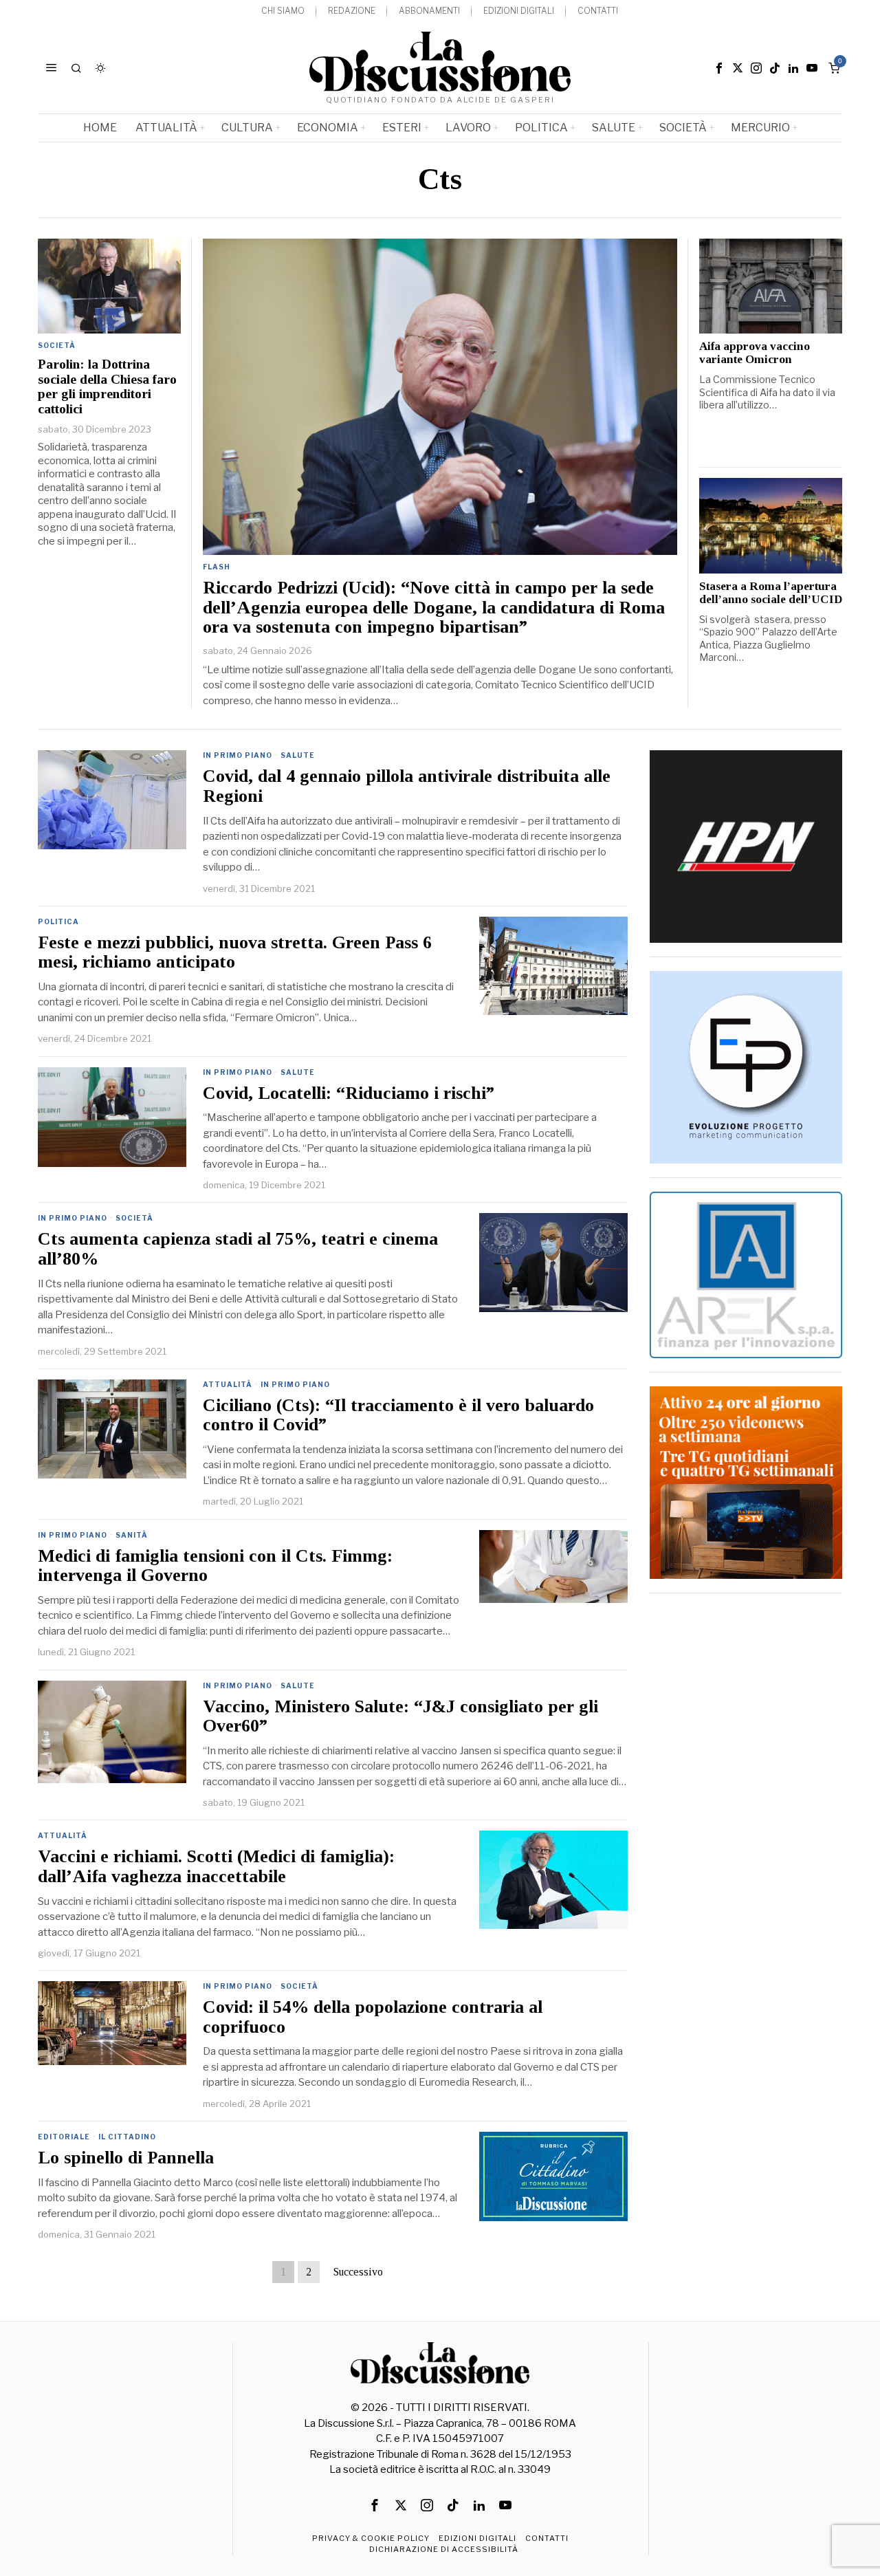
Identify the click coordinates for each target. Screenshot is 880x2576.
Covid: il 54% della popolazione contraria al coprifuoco (373, 2017)
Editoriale (64, 2137)
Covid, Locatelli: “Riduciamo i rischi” (349, 1093)
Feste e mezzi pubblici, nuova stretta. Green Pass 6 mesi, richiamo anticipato (235, 953)
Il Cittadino (127, 2137)
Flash (217, 567)
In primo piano (238, 755)
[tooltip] (719, 68)
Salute (298, 755)
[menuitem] (283, 11)
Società (57, 345)
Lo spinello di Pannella (126, 2158)
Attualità (228, 1384)
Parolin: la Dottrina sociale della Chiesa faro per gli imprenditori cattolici (107, 386)
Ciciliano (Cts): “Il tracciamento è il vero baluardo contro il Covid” (398, 1416)
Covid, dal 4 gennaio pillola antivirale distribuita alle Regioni (407, 786)
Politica (58, 921)
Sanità (132, 1535)
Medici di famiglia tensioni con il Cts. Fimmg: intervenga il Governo (215, 1566)
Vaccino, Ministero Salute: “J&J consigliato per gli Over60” (400, 1717)
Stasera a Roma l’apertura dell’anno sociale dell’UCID (771, 593)
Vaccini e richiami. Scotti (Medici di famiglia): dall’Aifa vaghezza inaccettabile (216, 1867)
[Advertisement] (746, 1813)
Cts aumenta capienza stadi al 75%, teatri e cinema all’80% (238, 1249)
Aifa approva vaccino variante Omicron (755, 353)
